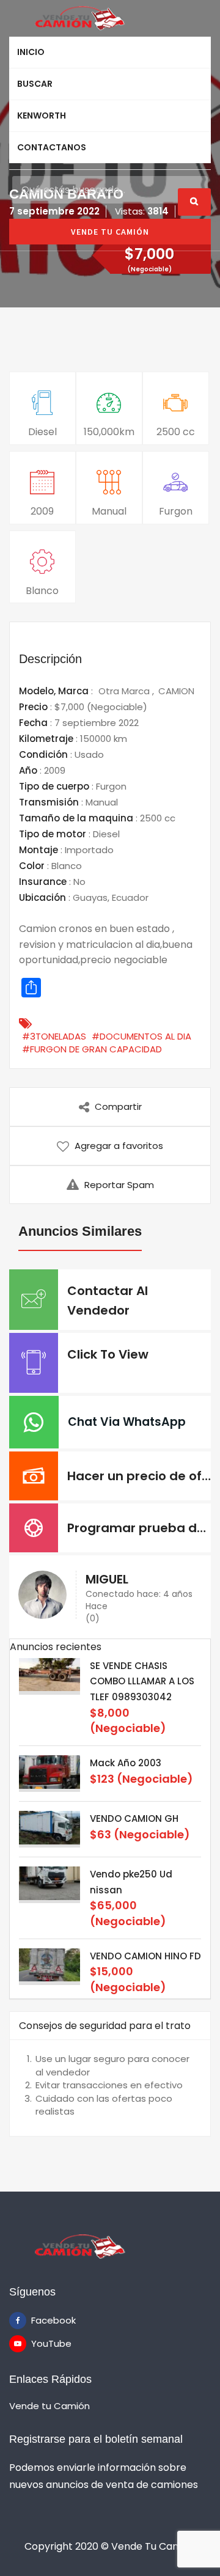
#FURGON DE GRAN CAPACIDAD (92, 1049)
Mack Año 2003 (126, 1763)
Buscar (35, 84)
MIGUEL (107, 1579)
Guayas (90, 897)
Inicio (31, 52)
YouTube (40, 2343)
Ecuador (130, 897)
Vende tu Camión (50, 2406)
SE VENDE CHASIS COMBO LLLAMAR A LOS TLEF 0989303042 (142, 1681)
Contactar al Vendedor (108, 1301)
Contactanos (52, 147)
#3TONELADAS (54, 1036)
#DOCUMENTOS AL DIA (141, 1036)
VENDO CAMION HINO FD (145, 1956)
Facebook (40, 2320)
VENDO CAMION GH (134, 1818)
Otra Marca (125, 691)
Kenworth (42, 116)
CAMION (176, 691)
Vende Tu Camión (110, 232)
